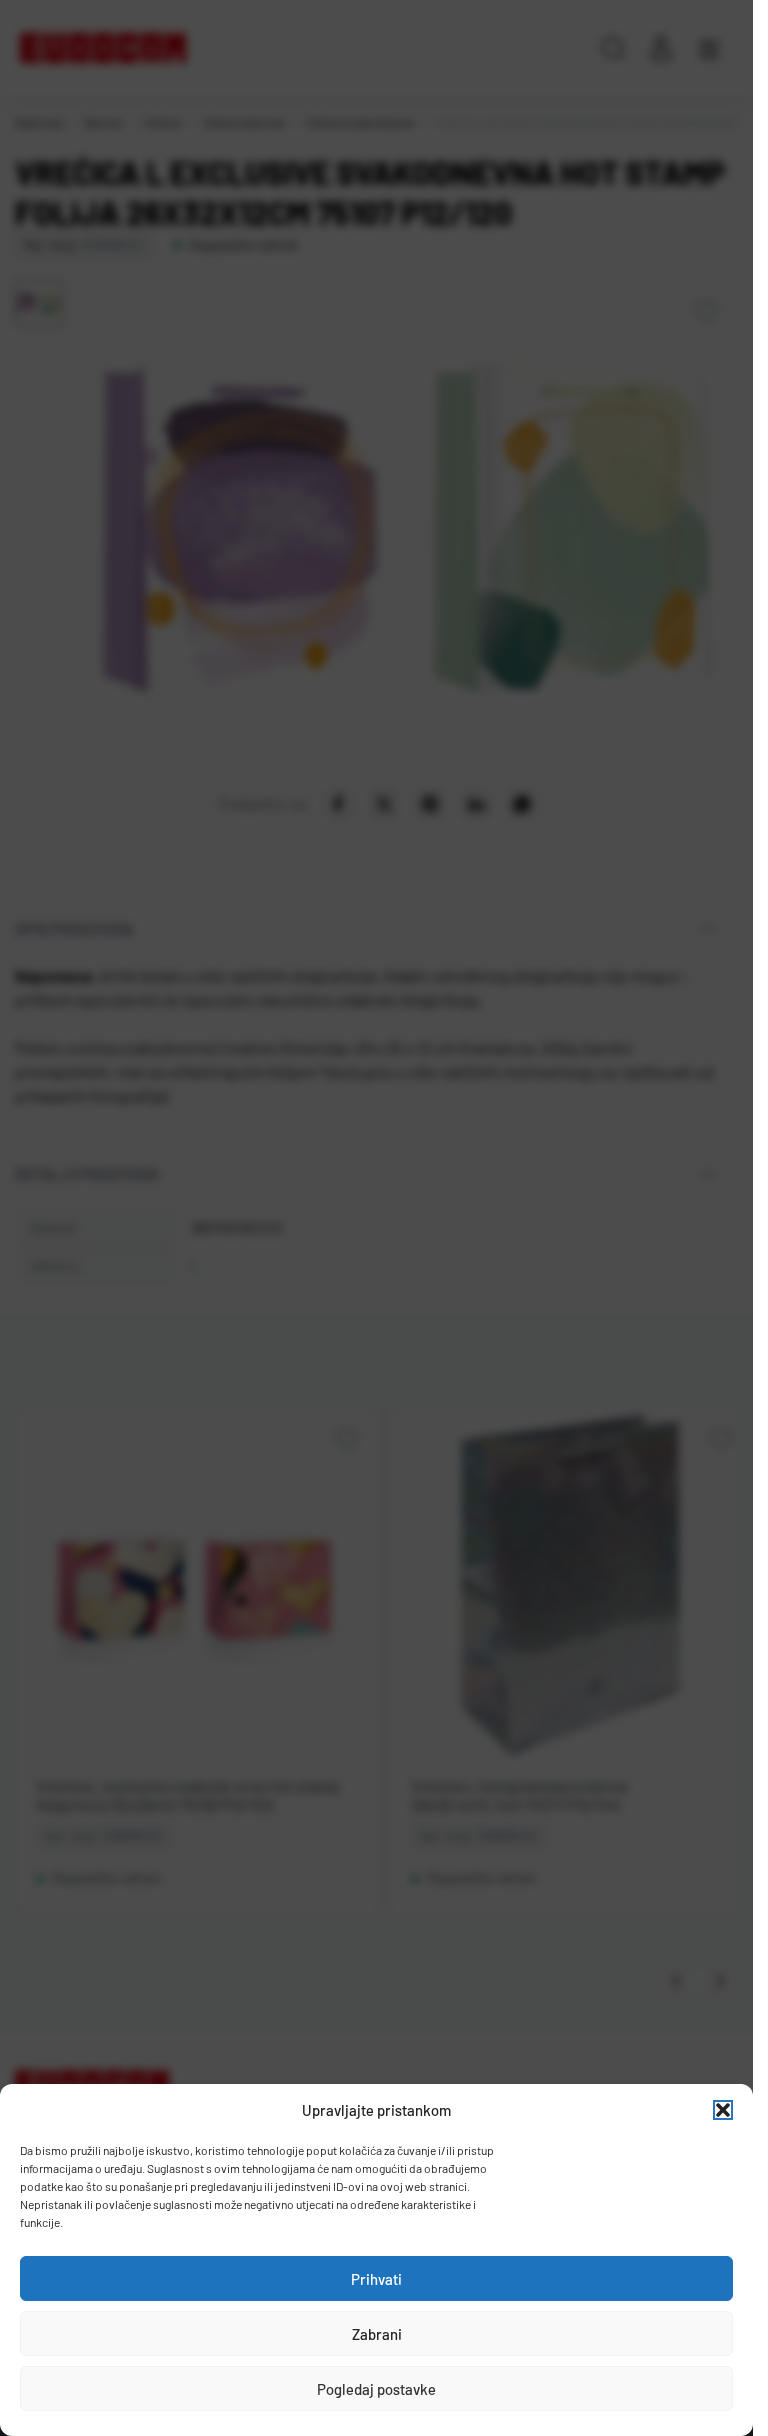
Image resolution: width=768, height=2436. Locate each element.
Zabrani (377, 2334)
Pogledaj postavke (376, 2389)
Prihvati (376, 2279)
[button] (723, 2110)
